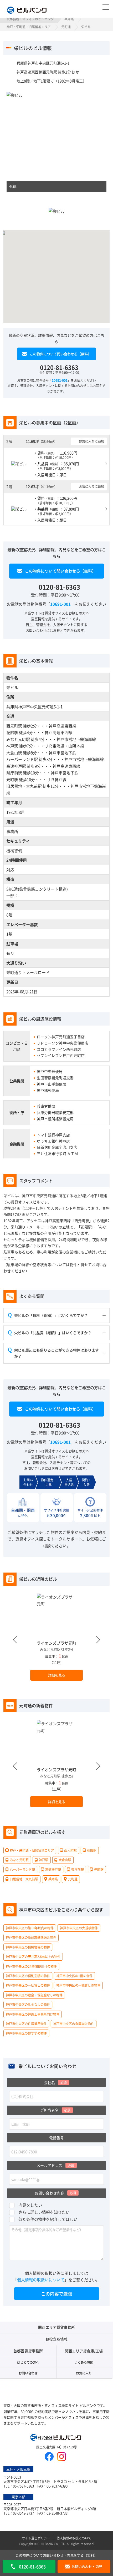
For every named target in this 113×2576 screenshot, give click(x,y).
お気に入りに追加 (91, 441)
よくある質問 (84, 2362)
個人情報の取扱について (74, 2538)
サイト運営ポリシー (36, 2538)
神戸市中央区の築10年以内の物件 (30, 1928)
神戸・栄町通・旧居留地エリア (29, 27)
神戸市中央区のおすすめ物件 (26, 2033)
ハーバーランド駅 (22, 759)
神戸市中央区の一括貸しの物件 (28, 1985)
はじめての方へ (28, 2362)
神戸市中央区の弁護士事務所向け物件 (33, 2014)
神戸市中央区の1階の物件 (75, 1976)
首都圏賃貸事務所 (28, 2351)
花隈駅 (12, 732)
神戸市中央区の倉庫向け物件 (74, 2024)
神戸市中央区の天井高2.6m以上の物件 (33, 1957)
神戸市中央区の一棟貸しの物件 (78, 1985)
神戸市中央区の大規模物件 (79, 1928)
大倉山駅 (14, 753)
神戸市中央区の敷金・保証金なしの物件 (34, 1995)
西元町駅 (14, 726)
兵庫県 (69, 19)
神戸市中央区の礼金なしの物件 (28, 2005)
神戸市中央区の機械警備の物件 (28, 1947)
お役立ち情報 (56, 2339)
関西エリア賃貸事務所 (56, 2327)
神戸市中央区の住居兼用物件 (26, 2024)
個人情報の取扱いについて (41, 2280)
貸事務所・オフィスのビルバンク (30, 19)
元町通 (66, 27)
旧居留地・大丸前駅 (24, 786)
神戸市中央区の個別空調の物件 (28, 1976)
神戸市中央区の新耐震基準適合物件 (31, 1938)
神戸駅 (12, 746)
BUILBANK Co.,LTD (51, 2544)
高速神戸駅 (16, 766)
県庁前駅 (14, 773)
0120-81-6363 (59, 367)
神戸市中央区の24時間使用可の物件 (31, 1966)
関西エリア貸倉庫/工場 (84, 2351)
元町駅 (12, 779)
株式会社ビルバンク (56, 2438)
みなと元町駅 (18, 739)
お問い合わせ (28, 2373)
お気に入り (84, 2373)
